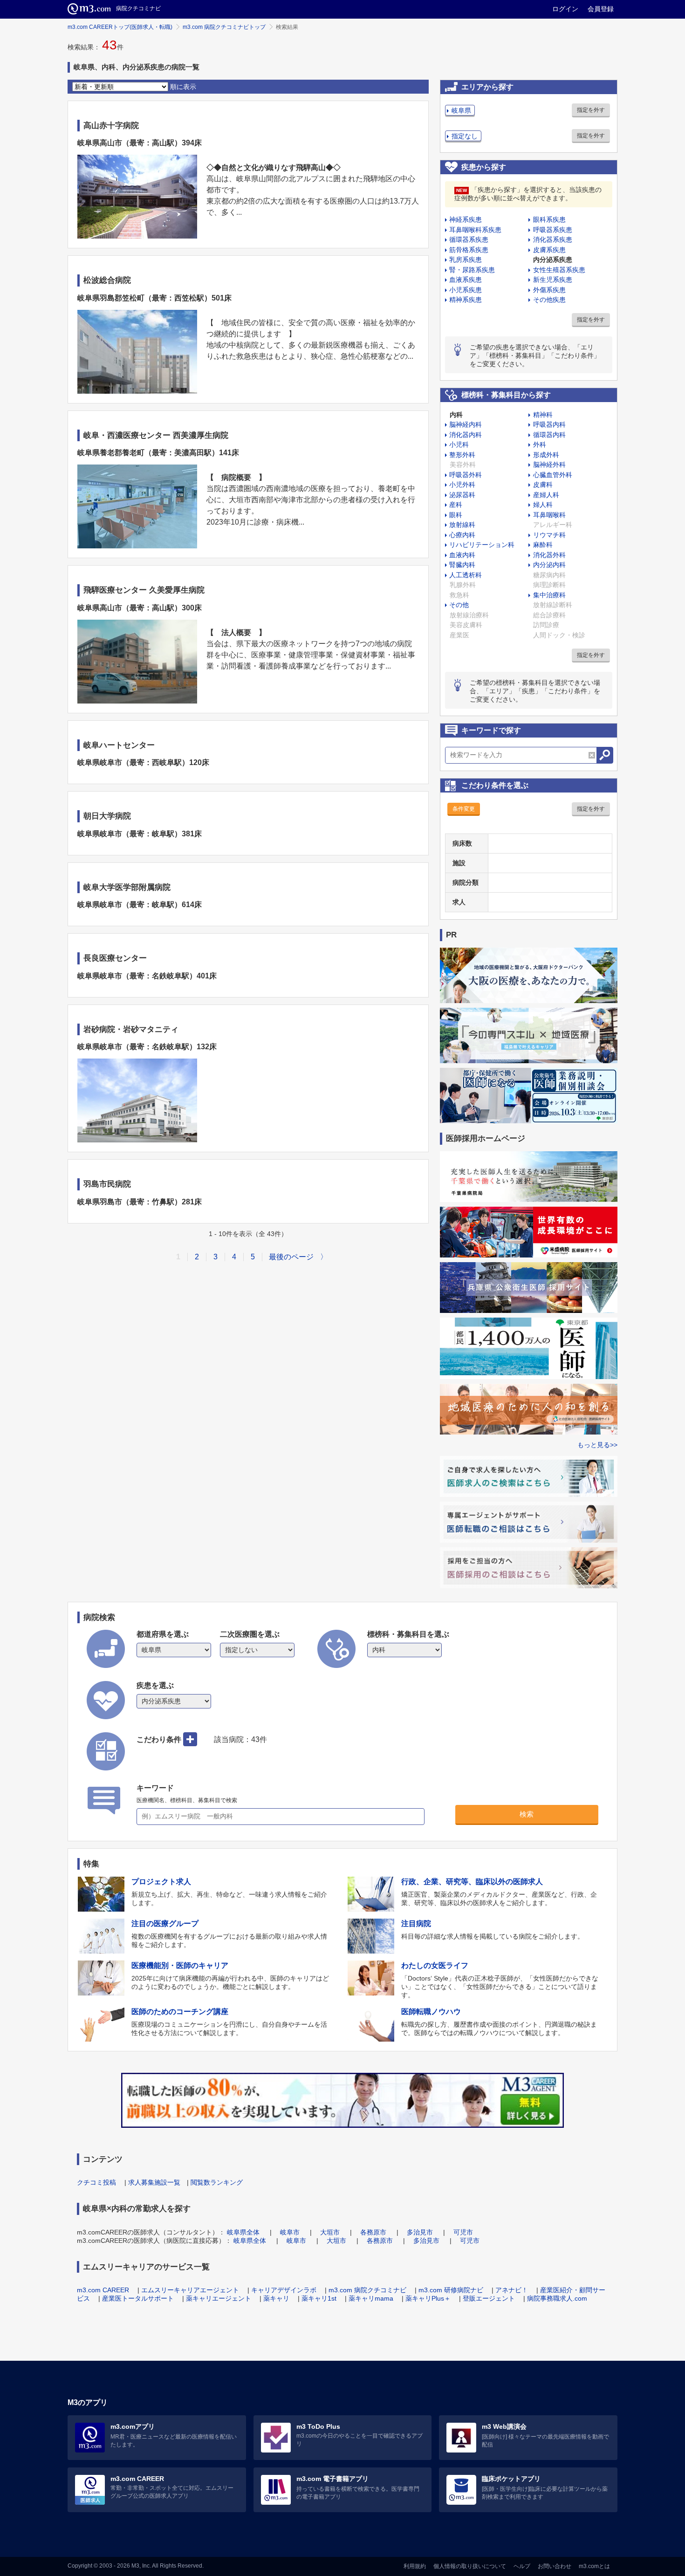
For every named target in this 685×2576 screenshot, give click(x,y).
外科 (540, 444)
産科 (456, 505)
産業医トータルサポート (138, 2298)
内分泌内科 (549, 565)
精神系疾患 (466, 300)
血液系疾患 (466, 280)
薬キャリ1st (319, 2298)
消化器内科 (466, 435)
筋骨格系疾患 (469, 250)
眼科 (456, 515)
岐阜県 (461, 110)
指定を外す (591, 110)
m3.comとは (594, 2566)
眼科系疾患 (549, 219)
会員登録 (601, 9)
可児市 (463, 2232)
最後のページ (291, 1257)
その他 (459, 605)
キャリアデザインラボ (284, 2290)
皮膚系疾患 (549, 250)
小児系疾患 (466, 290)
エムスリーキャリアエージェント (190, 2290)
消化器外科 (549, 555)
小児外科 (462, 485)
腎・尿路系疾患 (472, 270)
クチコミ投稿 (96, 2182)
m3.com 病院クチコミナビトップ (224, 27)
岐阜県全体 (243, 2232)
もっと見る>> (597, 1445)
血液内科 (462, 555)
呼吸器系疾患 (553, 230)
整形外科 (462, 455)
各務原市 (373, 2232)
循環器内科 (549, 435)
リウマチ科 (549, 535)
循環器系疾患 (469, 239)
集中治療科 (549, 595)
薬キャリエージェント (219, 2298)
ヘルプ (522, 2566)
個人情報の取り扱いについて (470, 2566)
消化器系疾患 (553, 239)
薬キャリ (276, 2298)
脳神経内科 (466, 424)
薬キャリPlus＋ (428, 2298)
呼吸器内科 (549, 424)
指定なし (465, 136)
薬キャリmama (371, 2298)
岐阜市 (290, 2232)
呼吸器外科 (466, 475)
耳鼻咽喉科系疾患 (475, 230)
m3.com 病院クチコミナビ (367, 2290)
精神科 (543, 415)
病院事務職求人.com (557, 2298)
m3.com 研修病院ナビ (451, 2290)
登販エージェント (489, 2298)
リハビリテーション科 (482, 545)
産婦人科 (546, 495)
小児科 (459, 444)
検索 (527, 1814)
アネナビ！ (512, 2290)
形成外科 (546, 455)
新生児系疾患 (553, 280)
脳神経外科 (549, 465)
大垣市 (330, 2232)
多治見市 (420, 2232)
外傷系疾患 (549, 290)
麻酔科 (543, 545)
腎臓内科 (462, 565)
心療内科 (462, 535)
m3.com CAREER (103, 2290)
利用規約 (415, 2566)
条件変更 (464, 809)
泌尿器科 (462, 495)
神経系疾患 (466, 219)
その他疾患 (549, 300)
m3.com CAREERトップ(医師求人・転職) (120, 27)
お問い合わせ (555, 2566)
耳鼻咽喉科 (549, 515)
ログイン (565, 9)
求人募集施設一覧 (154, 2182)
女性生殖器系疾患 (559, 270)
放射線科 (462, 525)
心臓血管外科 (553, 475)
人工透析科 (466, 575)
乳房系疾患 (466, 260)
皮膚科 (543, 485)
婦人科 (543, 505)
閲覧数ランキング (217, 2182)
